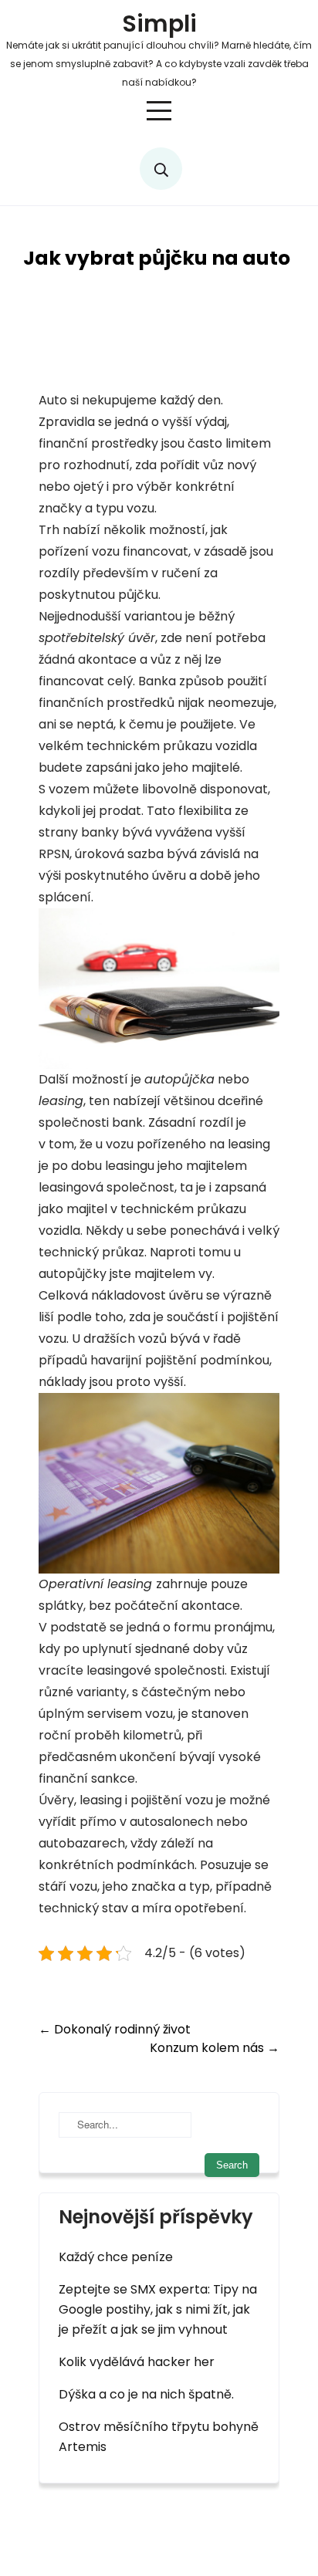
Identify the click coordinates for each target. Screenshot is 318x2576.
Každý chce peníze (116, 2257)
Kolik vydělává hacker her (137, 2362)
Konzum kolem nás (215, 2048)
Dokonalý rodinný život (115, 2029)
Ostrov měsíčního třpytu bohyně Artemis (159, 2437)
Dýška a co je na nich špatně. (146, 2394)
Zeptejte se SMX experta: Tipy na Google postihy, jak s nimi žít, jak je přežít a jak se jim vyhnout (158, 2309)
